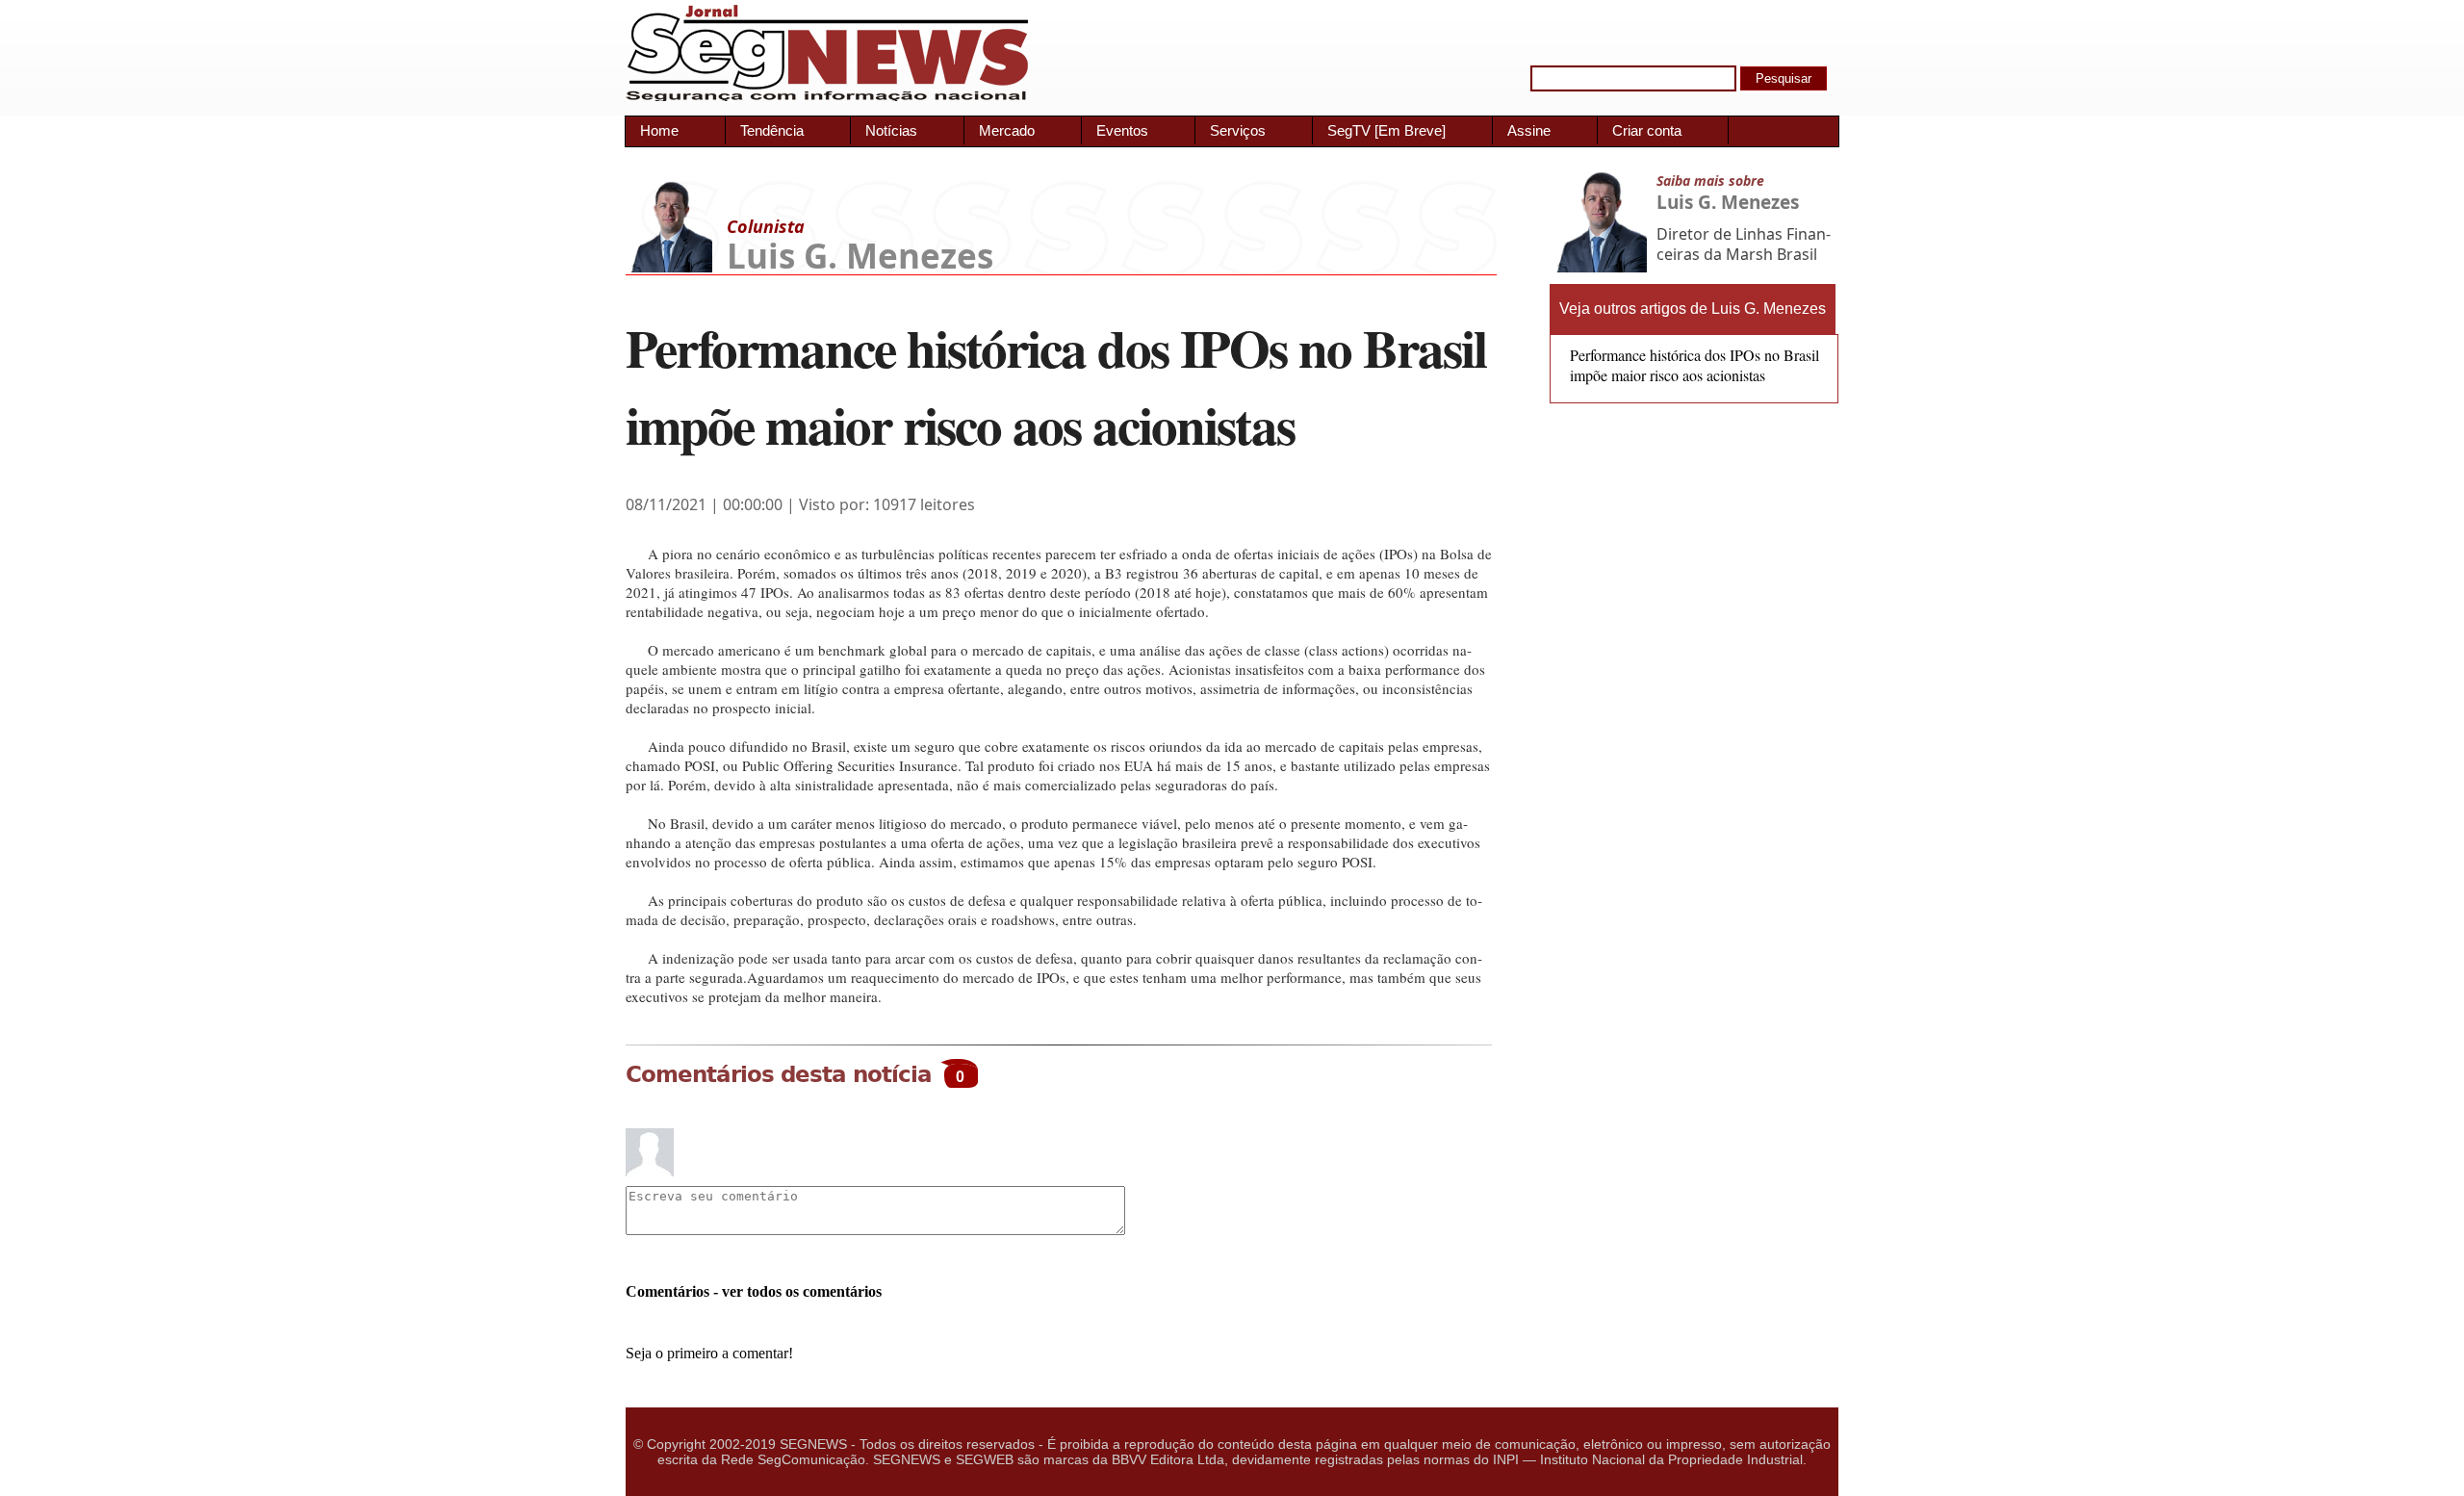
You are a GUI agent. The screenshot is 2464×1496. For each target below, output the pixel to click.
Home (659, 130)
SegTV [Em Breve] (1386, 130)
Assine (1529, 130)
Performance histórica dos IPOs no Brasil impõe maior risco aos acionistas (1694, 365)
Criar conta (1647, 130)
